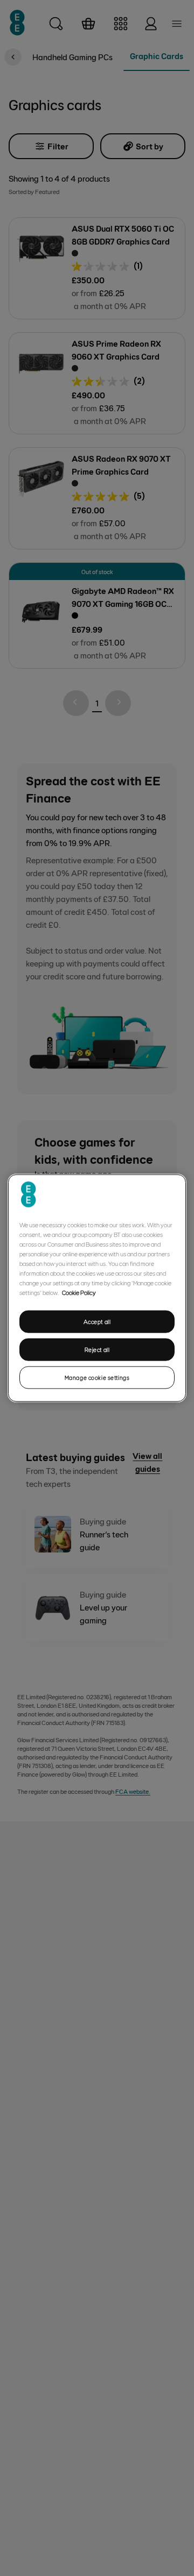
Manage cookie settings (97, 1377)
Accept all (97, 1322)
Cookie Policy (79, 1292)
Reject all (97, 1350)
